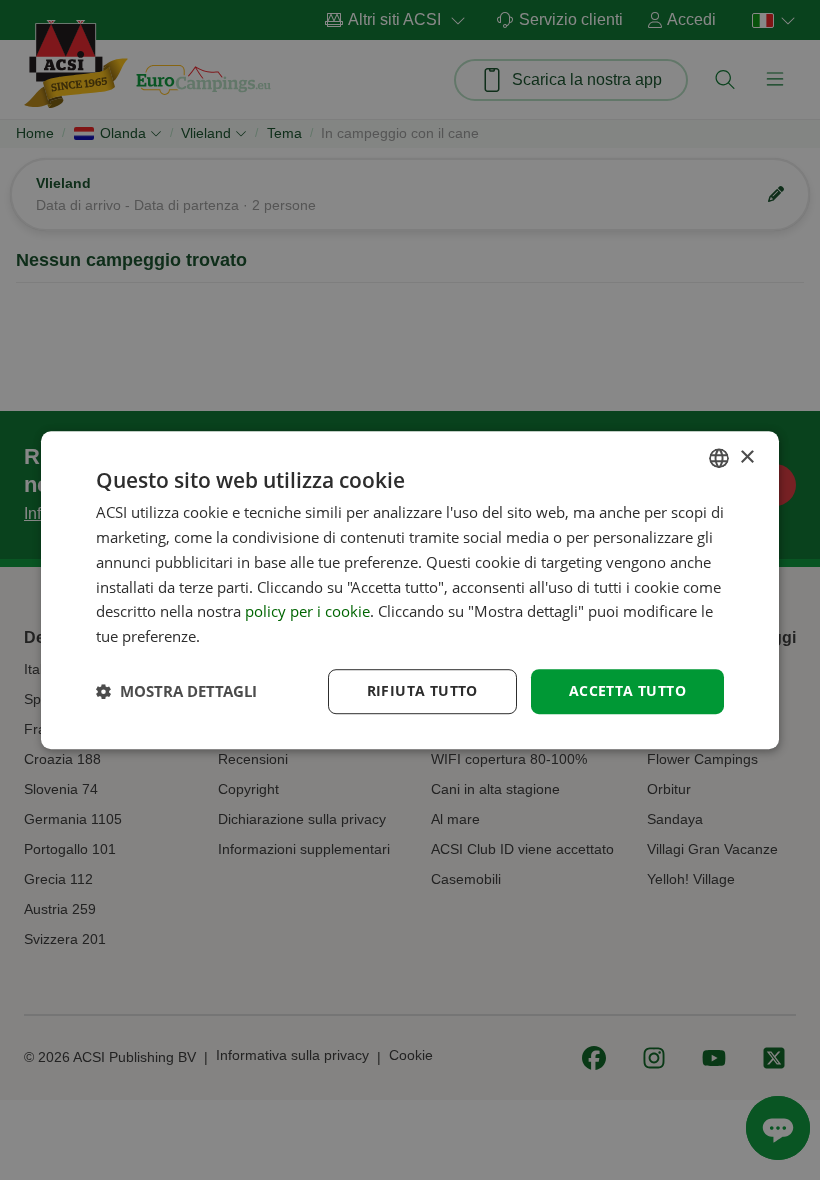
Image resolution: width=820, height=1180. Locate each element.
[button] (176, 691)
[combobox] (719, 458)
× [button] (746, 457)
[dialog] (410, 590)
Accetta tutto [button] (627, 690)
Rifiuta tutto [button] (422, 690)
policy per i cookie (307, 612)
